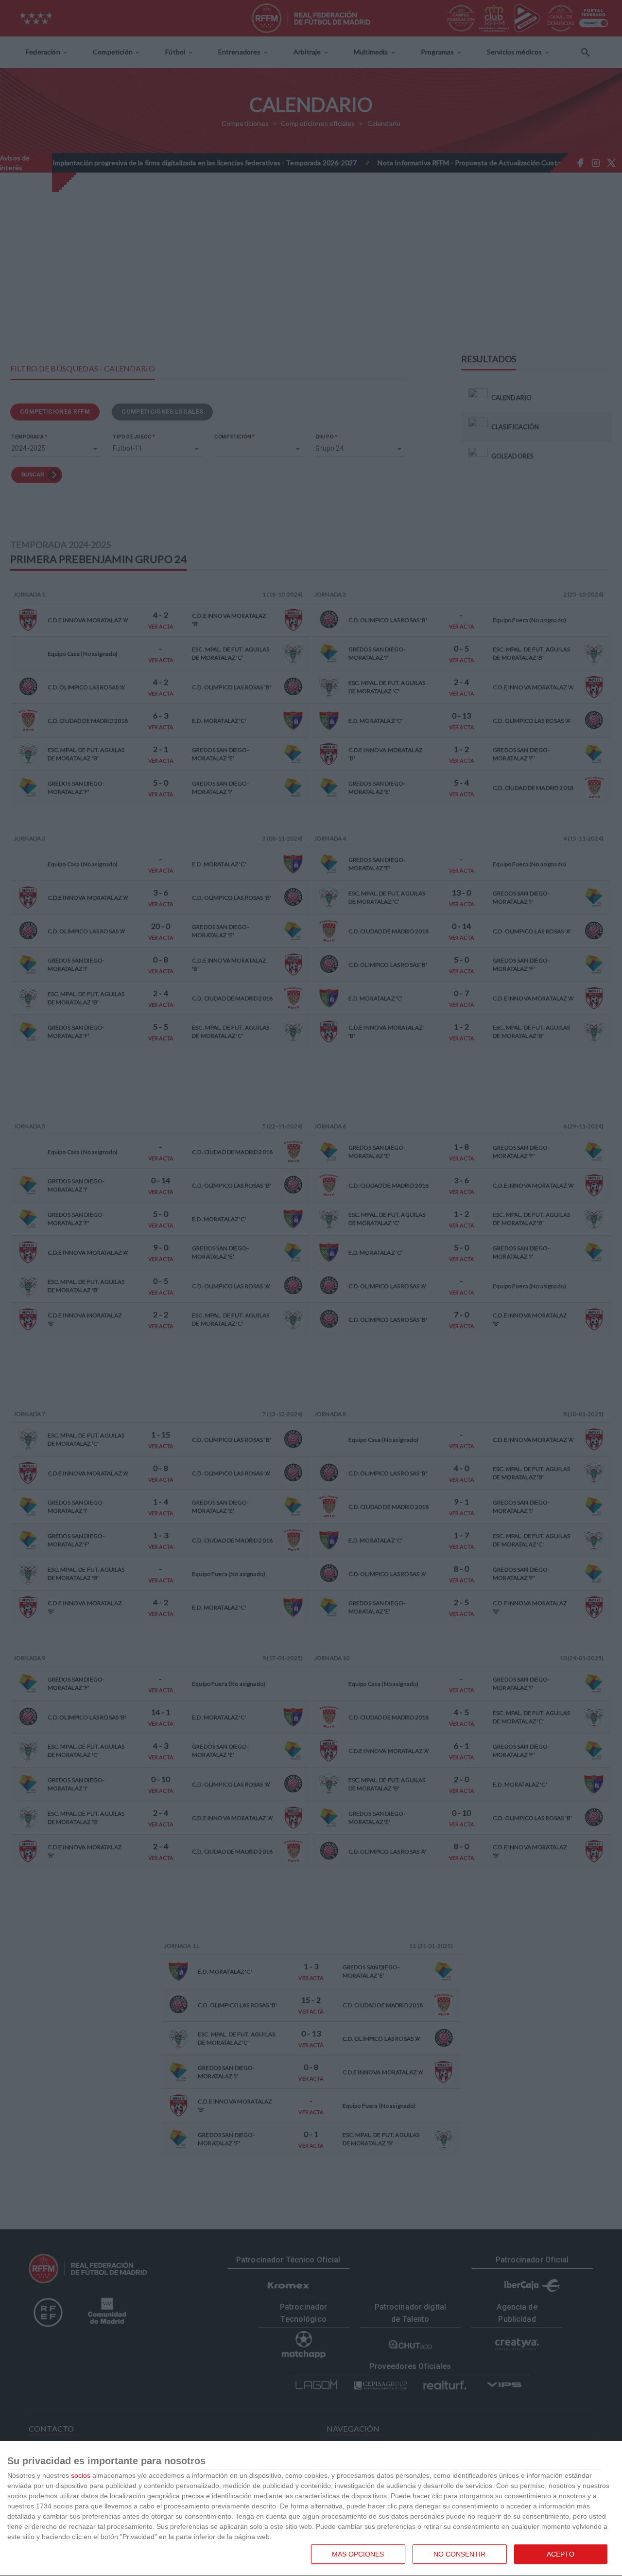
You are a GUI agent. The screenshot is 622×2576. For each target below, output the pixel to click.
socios (81, 2475)
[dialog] (311, 2509)
